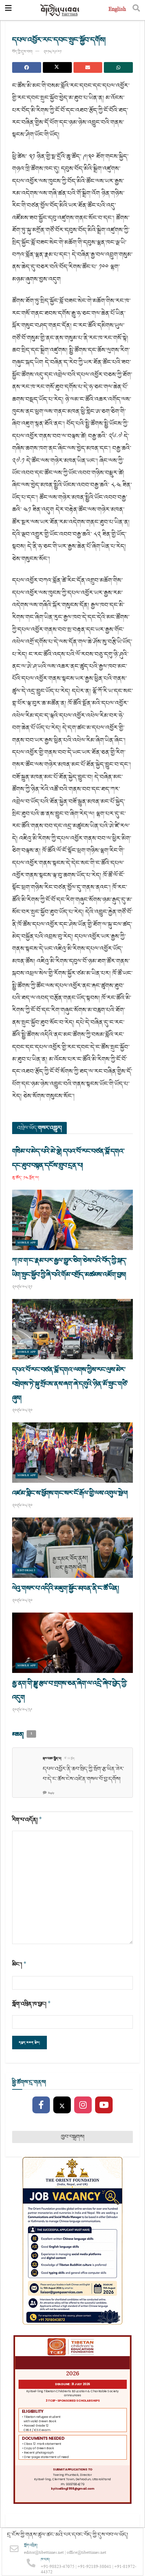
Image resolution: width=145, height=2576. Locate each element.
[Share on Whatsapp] (118, 67)
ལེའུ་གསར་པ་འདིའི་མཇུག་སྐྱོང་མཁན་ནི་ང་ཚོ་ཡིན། (65, 1588)
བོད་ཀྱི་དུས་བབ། (22, 52)
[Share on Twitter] (57, 67)
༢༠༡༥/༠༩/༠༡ (52, 52)
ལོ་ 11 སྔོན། (70, 1759)
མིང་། (19, 1964)
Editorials (26, 1571)
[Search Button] (136, 10)
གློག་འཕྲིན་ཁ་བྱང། (32, 2004)
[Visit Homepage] (60, 10)
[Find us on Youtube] (104, 2105)
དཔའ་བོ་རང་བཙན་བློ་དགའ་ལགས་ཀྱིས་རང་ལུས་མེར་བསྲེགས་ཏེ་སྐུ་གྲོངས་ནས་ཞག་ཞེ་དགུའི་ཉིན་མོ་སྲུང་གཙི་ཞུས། (70, 1384)
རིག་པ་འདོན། (27, 1820)
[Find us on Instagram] (83, 2105)
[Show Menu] (8, 10)
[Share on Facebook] (27, 67)
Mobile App (27, 1243)
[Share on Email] (88, 67)
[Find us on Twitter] (62, 2105)
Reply (51, 1793)
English (117, 10)
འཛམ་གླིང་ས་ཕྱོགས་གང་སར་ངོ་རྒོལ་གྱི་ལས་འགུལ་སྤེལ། (70, 1493)
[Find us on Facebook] (41, 2105)
